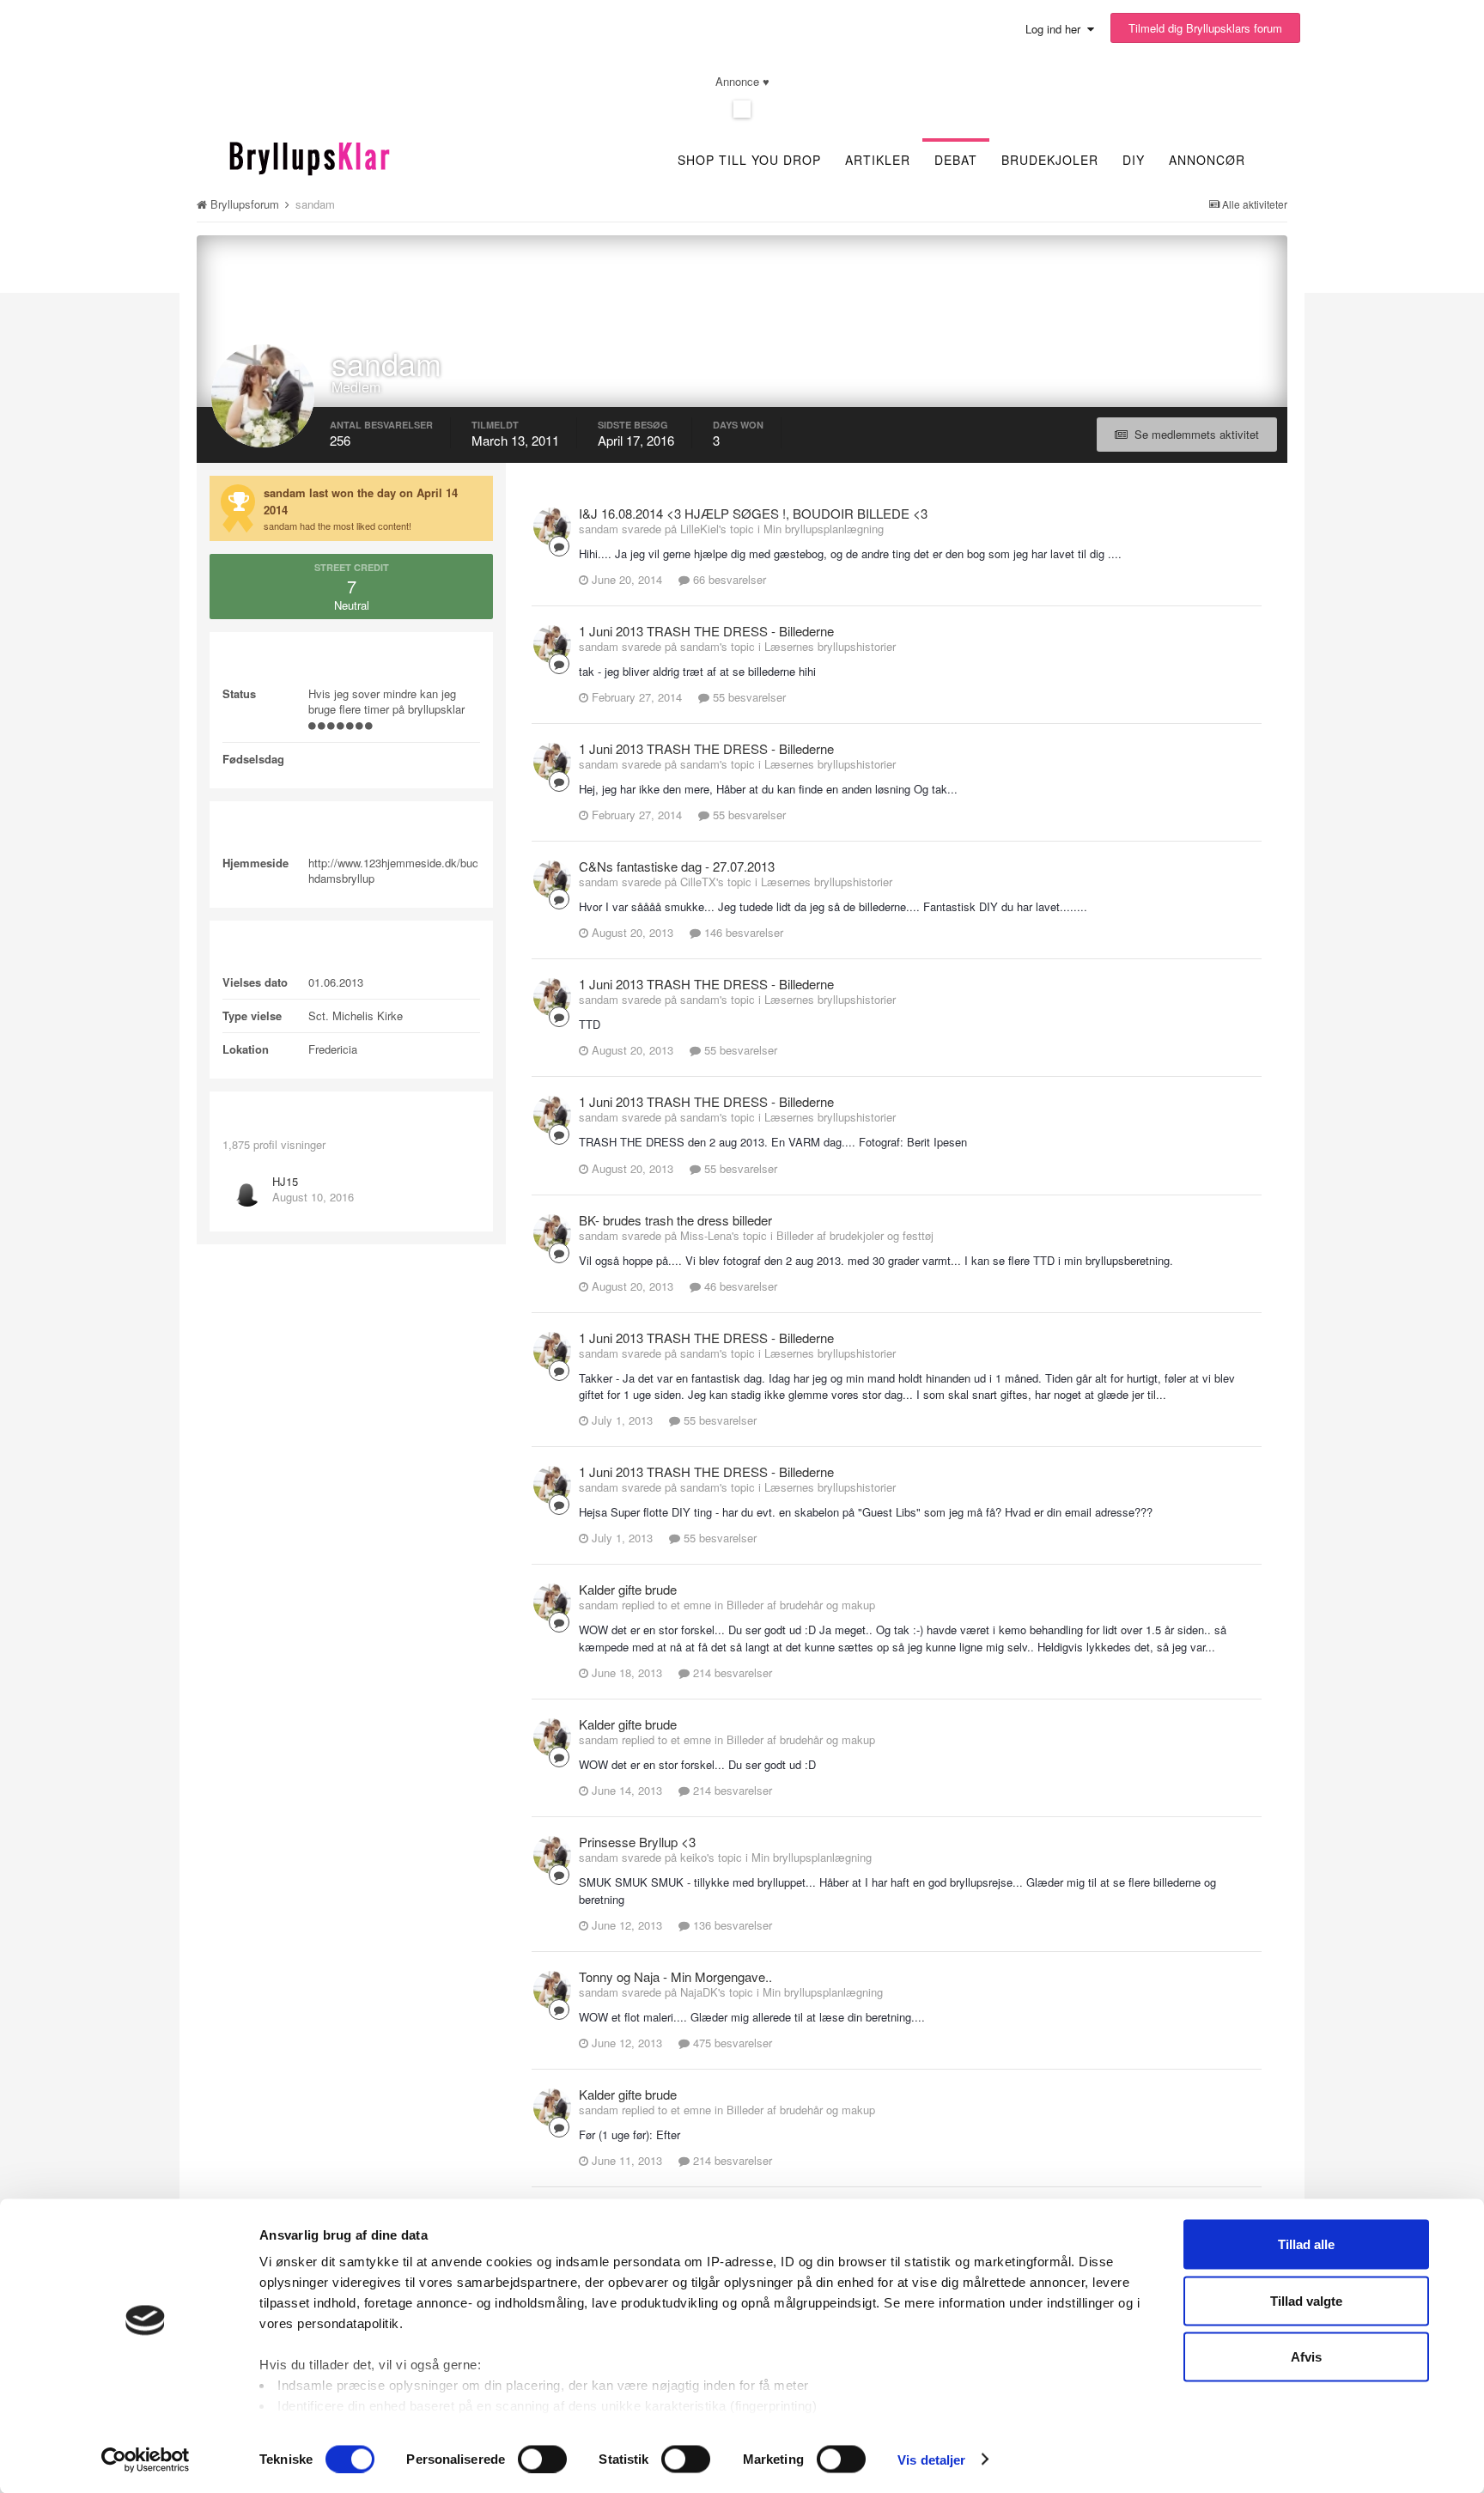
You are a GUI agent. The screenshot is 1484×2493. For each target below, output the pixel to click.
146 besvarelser (742, 932)
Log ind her (1056, 29)
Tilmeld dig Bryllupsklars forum (1205, 28)
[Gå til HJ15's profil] (247, 1192)
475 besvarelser (731, 2043)
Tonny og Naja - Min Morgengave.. (675, 1976)
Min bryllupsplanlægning (824, 529)
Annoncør (1207, 160)
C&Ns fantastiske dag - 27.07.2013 (677, 866)
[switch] (542, 2459)
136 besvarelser (731, 1925)
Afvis (1306, 2357)
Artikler (878, 160)
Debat (956, 160)
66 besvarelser (728, 579)
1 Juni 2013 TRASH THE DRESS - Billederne (706, 631)
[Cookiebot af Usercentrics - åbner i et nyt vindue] (146, 2460)
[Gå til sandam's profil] (552, 526)
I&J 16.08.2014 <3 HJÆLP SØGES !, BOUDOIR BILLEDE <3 (753, 513)
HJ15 (285, 1181)
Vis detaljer (931, 2459)
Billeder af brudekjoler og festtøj (855, 1235)
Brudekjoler (1050, 160)
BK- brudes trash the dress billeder (675, 1220)
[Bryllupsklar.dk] (310, 156)
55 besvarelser (748, 697)
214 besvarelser (731, 1672)
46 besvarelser (739, 1286)
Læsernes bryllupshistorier (830, 646)
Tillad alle (1306, 2244)
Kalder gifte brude (628, 1589)
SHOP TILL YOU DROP (749, 160)
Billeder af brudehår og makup (801, 1605)
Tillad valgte (1306, 2300)
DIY (1134, 160)
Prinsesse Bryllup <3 (637, 1842)
